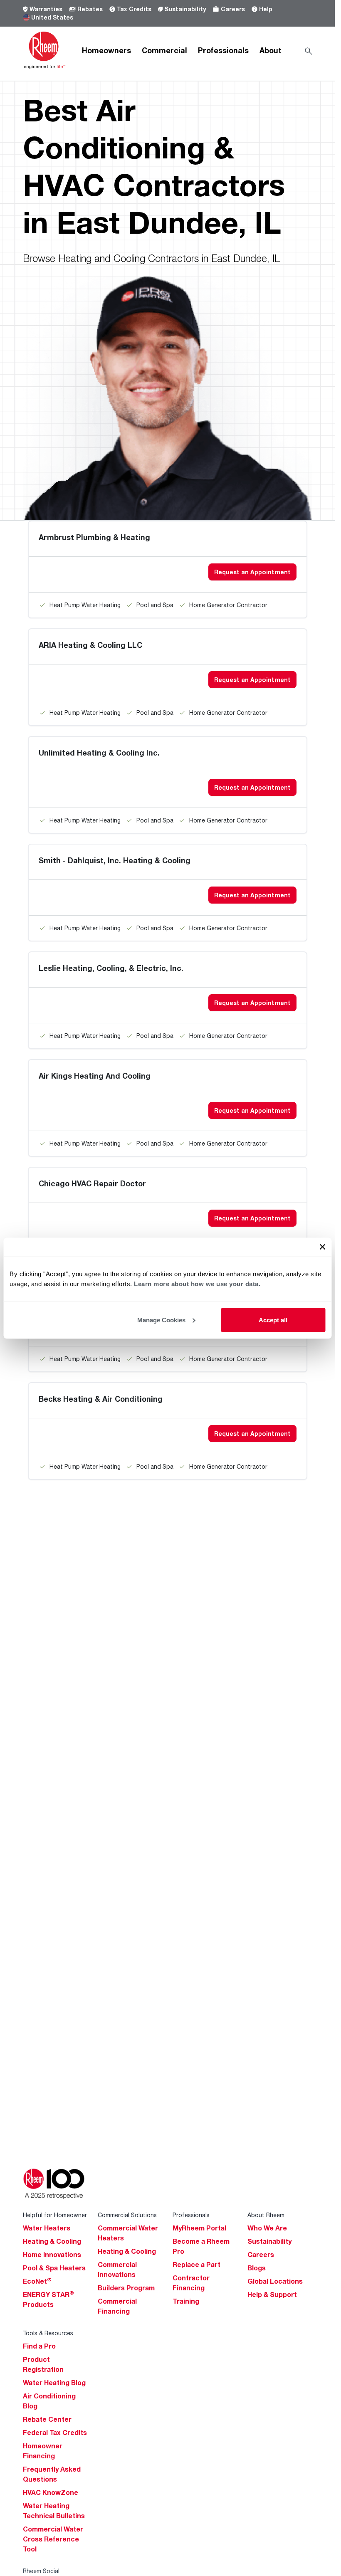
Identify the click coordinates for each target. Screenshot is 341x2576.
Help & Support (272, 2294)
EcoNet (37, 2281)
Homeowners (106, 50)
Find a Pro (39, 2346)
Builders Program (126, 2288)
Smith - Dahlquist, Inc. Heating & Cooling (115, 860)
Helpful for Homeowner (55, 2215)
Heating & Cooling (52, 2241)
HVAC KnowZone (51, 2492)
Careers (233, 9)
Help (266, 9)
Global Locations (275, 2281)
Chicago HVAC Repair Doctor (92, 1183)
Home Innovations (52, 2255)
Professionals (223, 50)
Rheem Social (41, 2571)
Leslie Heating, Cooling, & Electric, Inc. (111, 968)
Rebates (90, 9)
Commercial (164, 50)
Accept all (273, 1320)
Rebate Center (47, 2419)
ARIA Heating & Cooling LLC (90, 645)
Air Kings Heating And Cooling (95, 1076)
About (271, 50)
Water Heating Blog (54, 2383)
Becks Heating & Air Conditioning (101, 1399)
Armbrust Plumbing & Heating (94, 537)
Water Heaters (47, 2228)
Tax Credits (134, 9)
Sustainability (185, 9)
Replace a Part (196, 2265)
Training (186, 2301)
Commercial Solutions (127, 2215)
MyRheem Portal (199, 2228)
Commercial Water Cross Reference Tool (53, 2539)
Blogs (257, 2268)
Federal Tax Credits (55, 2433)
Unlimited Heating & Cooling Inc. (99, 753)
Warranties (46, 9)
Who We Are (267, 2228)
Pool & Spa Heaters (54, 2268)
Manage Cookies (161, 1320)
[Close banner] (322, 1247)
